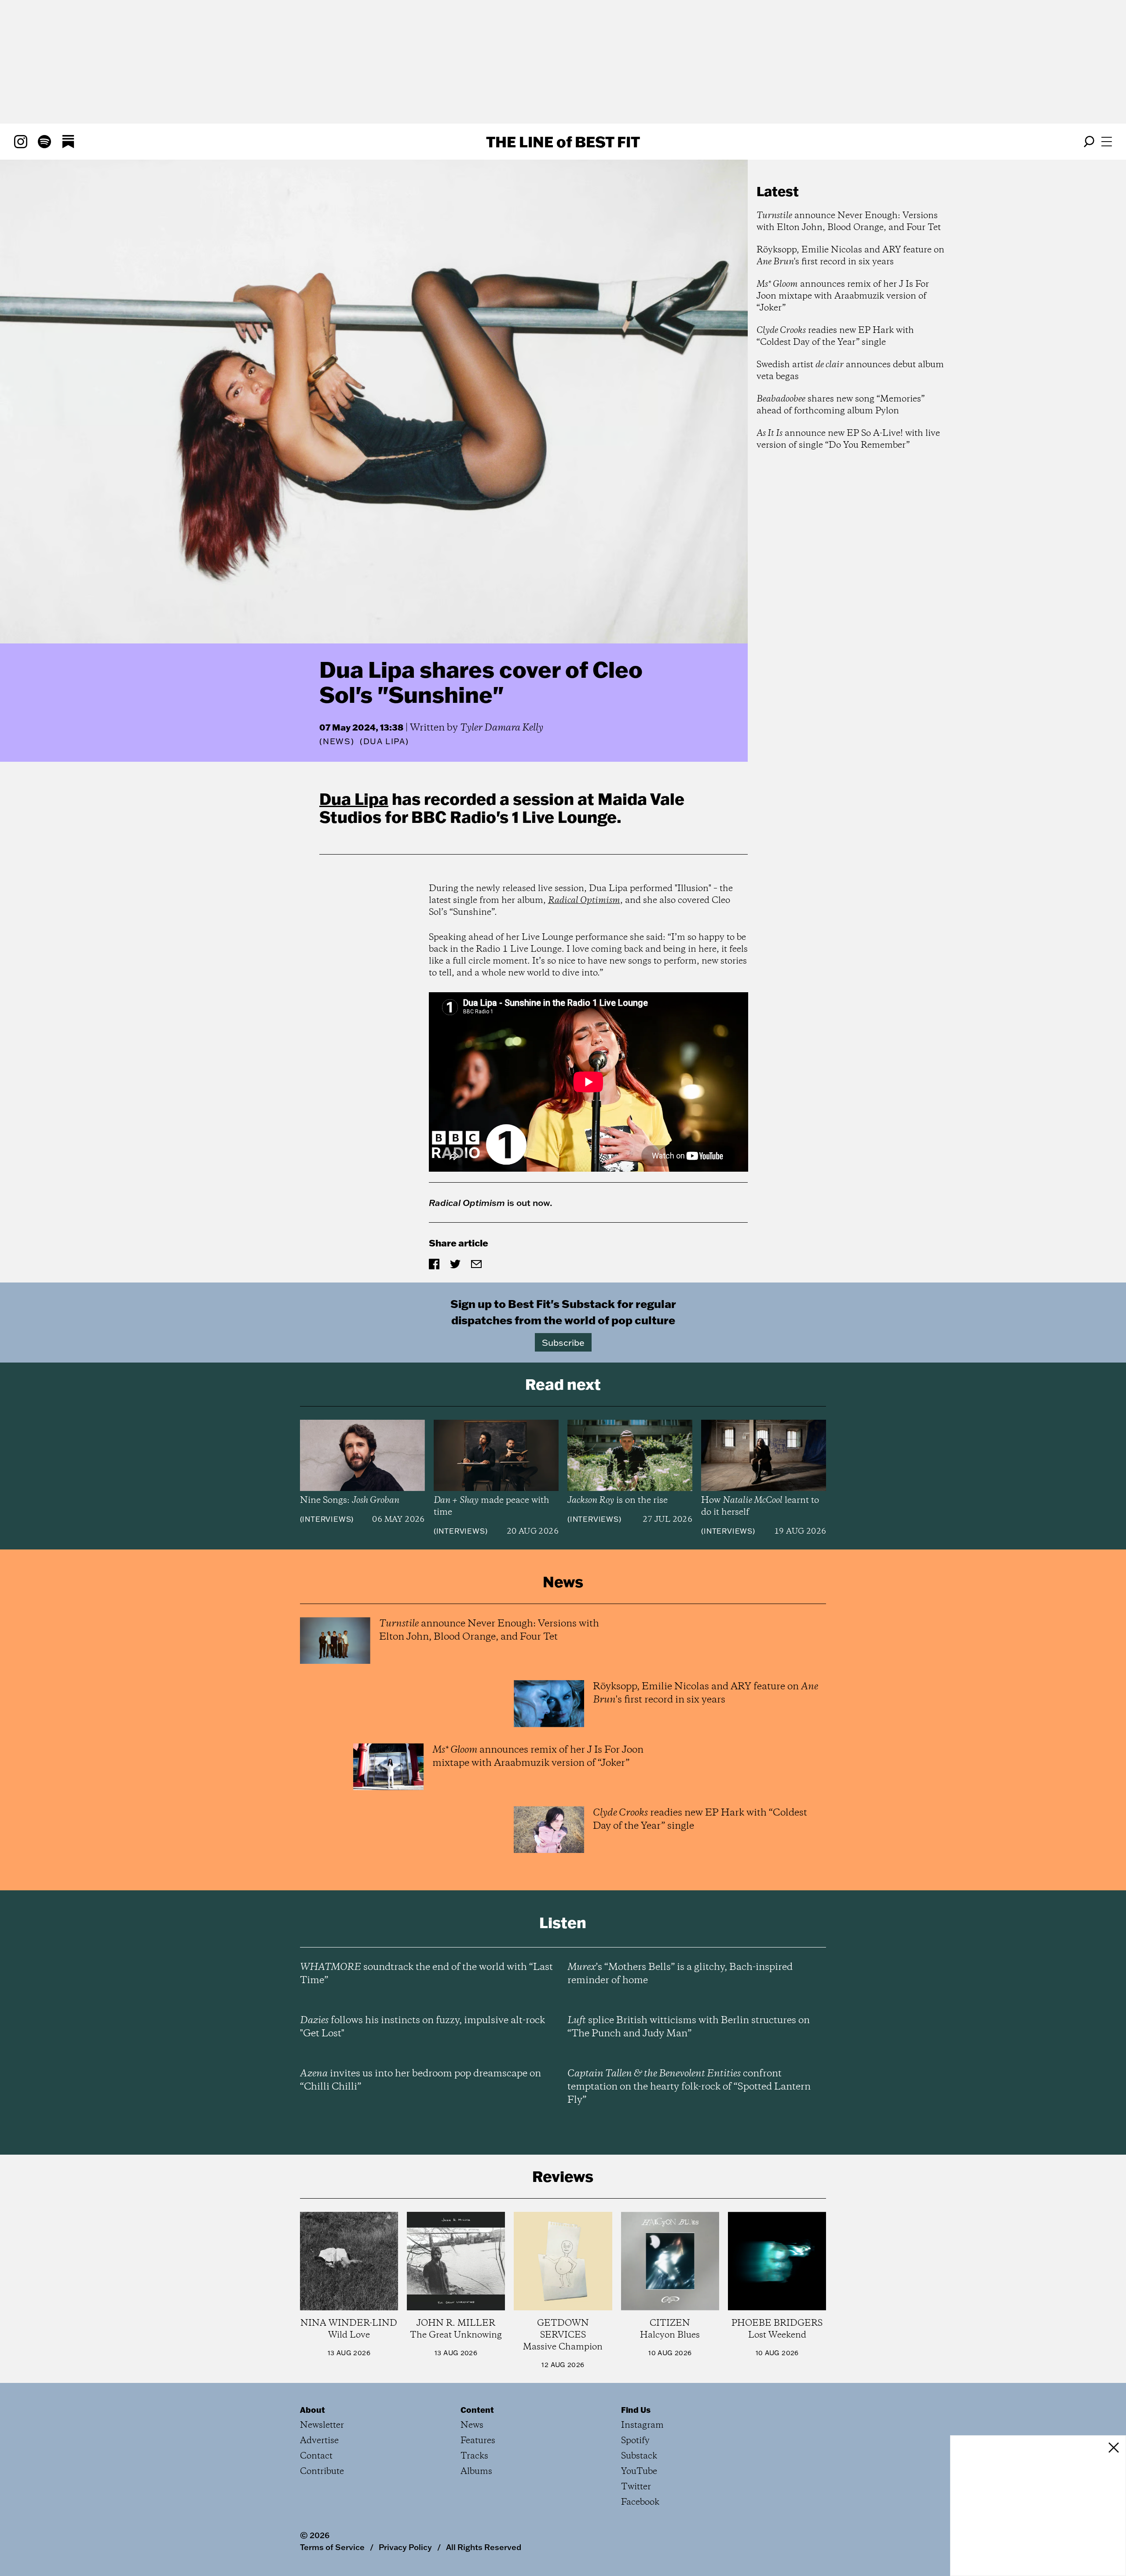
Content (477, 2410)
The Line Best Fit (563, 142)
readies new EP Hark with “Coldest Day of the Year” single (835, 336)
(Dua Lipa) (384, 742)
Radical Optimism (584, 901)
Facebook (640, 2502)
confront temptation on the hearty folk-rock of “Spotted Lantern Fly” (689, 2087)
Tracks (474, 2456)
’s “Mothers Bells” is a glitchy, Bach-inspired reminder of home (680, 1974)
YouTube (639, 2472)
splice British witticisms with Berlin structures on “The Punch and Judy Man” (689, 2027)
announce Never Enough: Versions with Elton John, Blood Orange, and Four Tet (849, 222)
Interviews (327, 1519)
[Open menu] (1107, 142)
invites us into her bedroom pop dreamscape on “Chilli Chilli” (420, 2080)
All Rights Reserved (484, 2547)
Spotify (635, 2441)
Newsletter (322, 2425)
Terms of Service (332, 2547)
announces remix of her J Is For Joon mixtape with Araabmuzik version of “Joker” (843, 296)
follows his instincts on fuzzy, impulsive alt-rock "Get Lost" (422, 2027)
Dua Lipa (354, 799)
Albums (476, 2472)
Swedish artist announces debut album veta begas (850, 371)
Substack (639, 2456)
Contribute (322, 2472)
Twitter (636, 2487)
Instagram (642, 2425)
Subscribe (563, 1342)
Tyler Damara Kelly (502, 728)
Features (478, 2441)
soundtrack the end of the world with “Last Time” (426, 1974)
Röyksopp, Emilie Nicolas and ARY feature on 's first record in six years (850, 256)
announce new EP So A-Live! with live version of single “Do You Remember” (848, 439)
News (337, 741)
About (313, 2410)
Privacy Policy (405, 2547)
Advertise (319, 2441)
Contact (316, 2456)
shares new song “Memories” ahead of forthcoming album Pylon (841, 405)
